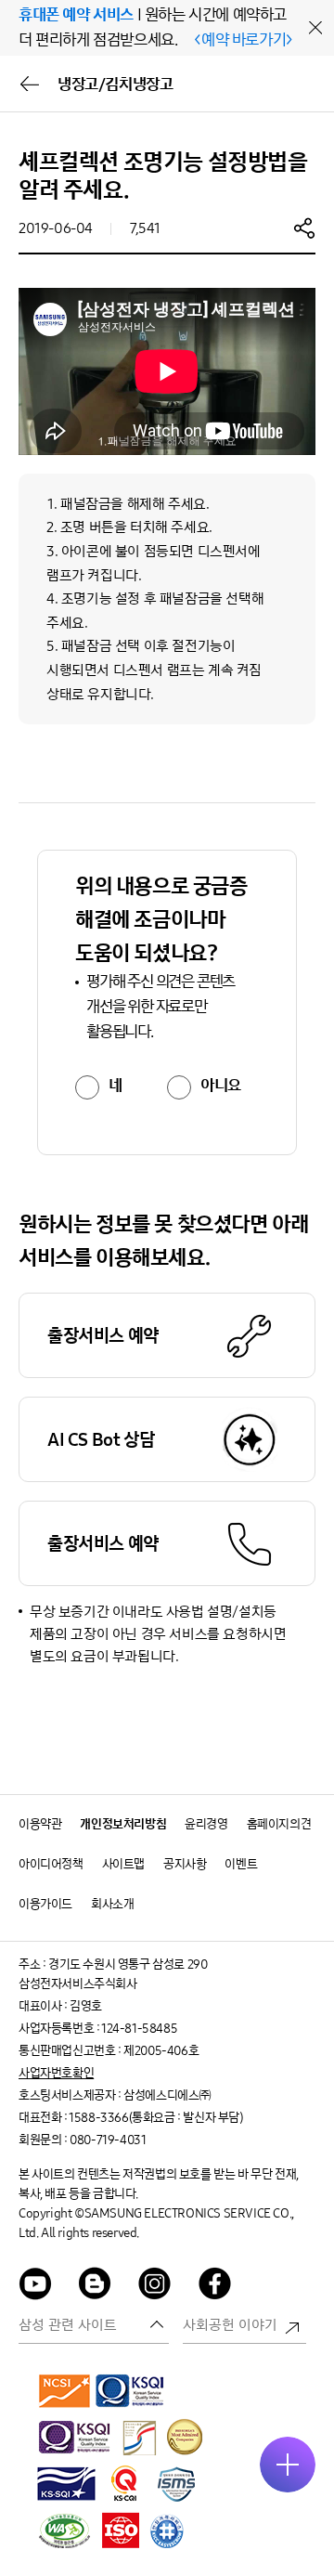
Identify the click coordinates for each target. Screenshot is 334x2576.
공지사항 (185, 1864)
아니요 (221, 1086)
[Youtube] (35, 2287)
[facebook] (215, 2287)
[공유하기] (304, 228)
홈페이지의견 (279, 1824)
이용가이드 (45, 1904)
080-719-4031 (108, 2140)
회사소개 (112, 1904)
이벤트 (241, 1864)
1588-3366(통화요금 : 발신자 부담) (155, 2118)
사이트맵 (123, 1864)
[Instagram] (155, 2287)
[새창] (65, 2390)
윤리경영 (206, 1824)
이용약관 (40, 1824)
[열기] (288, 2465)
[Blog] (96, 2287)
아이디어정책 (51, 1864)
